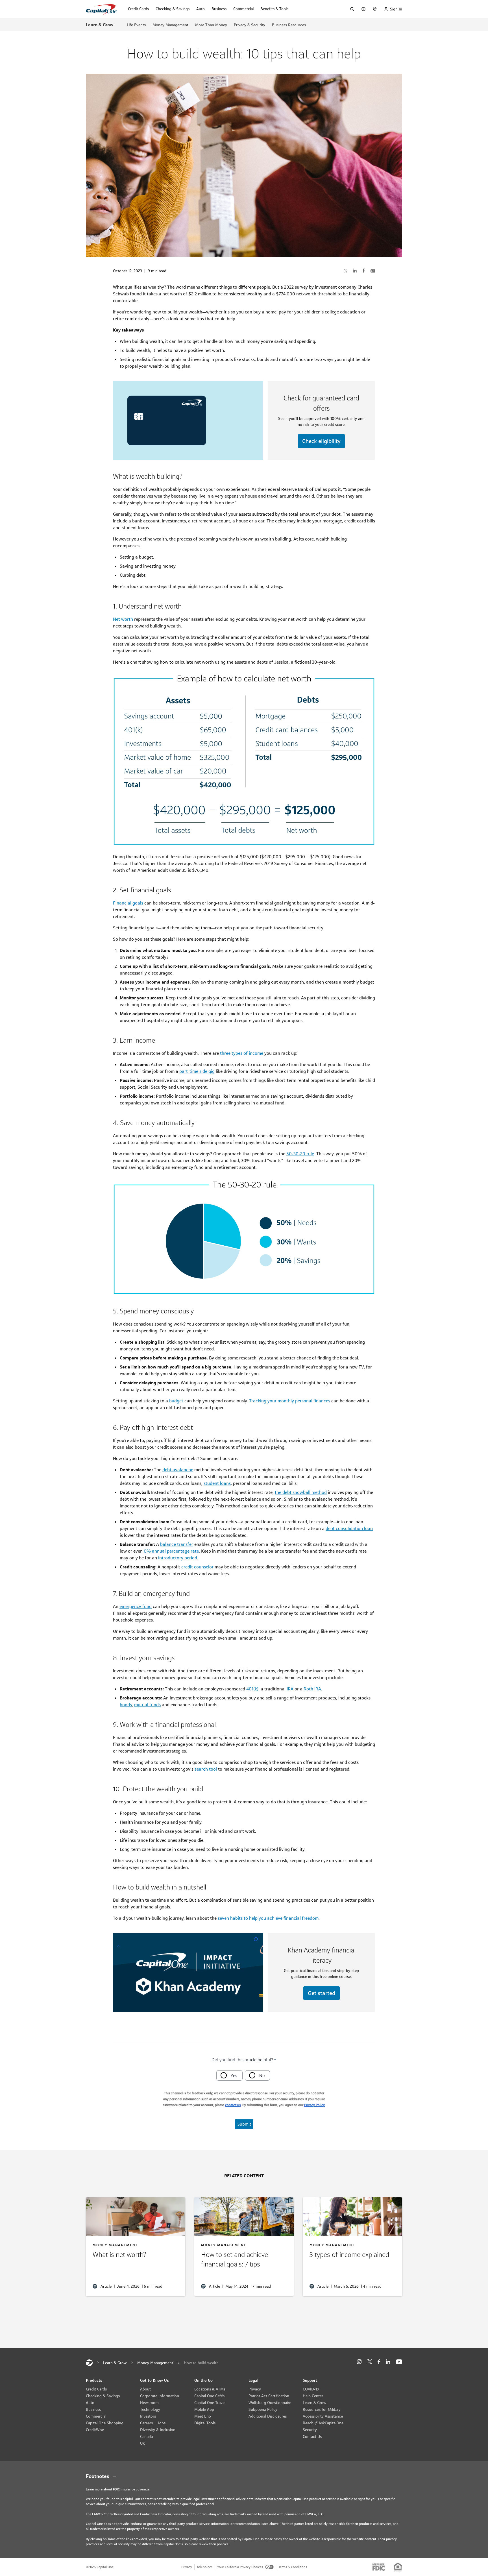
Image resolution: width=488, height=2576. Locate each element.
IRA (290, 1689)
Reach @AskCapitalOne (323, 2423)
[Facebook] (379, 2362)
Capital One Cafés (209, 2396)
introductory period (178, 1558)
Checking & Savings (103, 2396)
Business (93, 2409)
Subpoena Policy (263, 2409)
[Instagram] (359, 2362)
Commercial (96, 2416)
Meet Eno (203, 2416)
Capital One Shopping (105, 2423)
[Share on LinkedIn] (355, 271)
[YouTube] (399, 2362)
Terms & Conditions (293, 2567)
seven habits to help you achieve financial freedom (268, 1918)
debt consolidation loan (349, 1528)
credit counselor (197, 1567)
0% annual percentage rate (171, 1551)
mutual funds (147, 1705)
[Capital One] (89, 2363)
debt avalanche (178, 1470)
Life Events (136, 25)
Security (310, 2430)
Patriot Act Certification (269, 2396)
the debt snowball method (301, 1492)
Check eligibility (321, 441)
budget (176, 1401)
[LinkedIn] (388, 2362)
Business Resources (289, 25)
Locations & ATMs (210, 2389)
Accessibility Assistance (323, 2416)
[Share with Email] (373, 271)
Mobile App (204, 2409)
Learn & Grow (100, 25)
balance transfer (177, 1544)
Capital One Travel (210, 2403)
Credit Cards (96, 2389)
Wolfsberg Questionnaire (270, 2403)
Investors (148, 2416)
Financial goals (128, 903)
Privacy (255, 2389)
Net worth (123, 619)
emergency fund (136, 1606)
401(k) (252, 1689)
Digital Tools (205, 2423)
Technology (150, 2409)
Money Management (170, 25)
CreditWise (95, 2430)
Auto (90, 2403)
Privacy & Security (250, 25)
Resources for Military (322, 2409)
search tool (206, 1769)
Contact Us (312, 2436)
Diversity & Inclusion (158, 2430)
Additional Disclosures (268, 2416)
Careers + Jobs (153, 2423)
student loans (217, 1483)
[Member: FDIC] (379, 2567)
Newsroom (149, 2403)
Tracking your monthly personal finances (290, 1401)
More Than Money (211, 25)
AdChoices (205, 2567)
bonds (126, 1705)
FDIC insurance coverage (131, 2489)
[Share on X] (346, 271)
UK (143, 2443)
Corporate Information (160, 2396)
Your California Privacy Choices (240, 2567)
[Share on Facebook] (364, 271)
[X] (370, 2362)
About (145, 2389)
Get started (322, 1993)
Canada (146, 2436)
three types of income (242, 1053)
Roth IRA (312, 1689)
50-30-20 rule (300, 1154)
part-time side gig (197, 1071)
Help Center (313, 2396)
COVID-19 (311, 2389)
